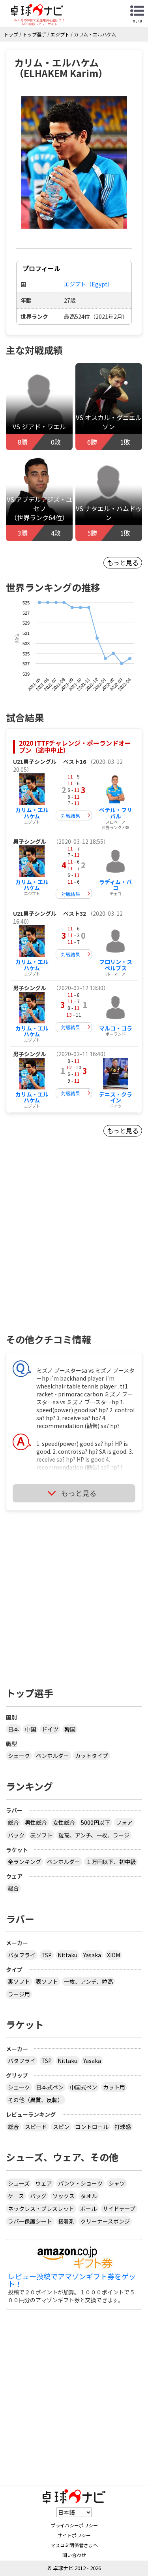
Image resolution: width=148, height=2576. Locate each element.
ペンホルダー (52, 1756)
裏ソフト (19, 1981)
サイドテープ (119, 2209)
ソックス (64, 2196)
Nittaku (67, 1955)
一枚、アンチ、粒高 (88, 1981)
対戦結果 (71, 815)
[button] (74, 162)
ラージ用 (19, 1994)
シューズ (19, 2183)
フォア (124, 1822)
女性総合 (64, 1822)
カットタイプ (92, 1756)
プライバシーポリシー (74, 2525)
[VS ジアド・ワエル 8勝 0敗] (39, 404)
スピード (36, 2127)
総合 (13, 1822)
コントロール (92, 2127)
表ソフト (41, 1835)
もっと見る (123, 563)
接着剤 (66, 2221)
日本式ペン (50, 2087)
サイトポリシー (74, 2535)
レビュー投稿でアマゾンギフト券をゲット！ (72, 2281)
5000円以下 (96, 1822)
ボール (88, 2209)
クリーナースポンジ (105, 2221)
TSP (47, 1955)
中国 (30, 1729)
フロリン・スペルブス (116, 965)
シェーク (19, 1756)
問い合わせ (74, 2555)
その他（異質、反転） (36, 2100)
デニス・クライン (116, 1097)
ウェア (44, 2183)
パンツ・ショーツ (80, 2183)
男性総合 (36, 1822)
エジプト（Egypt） (88, 284)
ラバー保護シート (30, 2221)
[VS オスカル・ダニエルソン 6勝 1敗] (109, 404)
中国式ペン (83, 2087)
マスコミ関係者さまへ (74, 2545)
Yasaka (92, 1955)
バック (16, 1835)
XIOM (113, 1955)
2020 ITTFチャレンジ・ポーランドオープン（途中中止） (75, 746)
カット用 (114, 2087)
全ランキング (24, 1862)
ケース (16, 2196)
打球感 (123, 2127)
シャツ (117, 2183)
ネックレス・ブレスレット (41, 2209)
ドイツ (50, 1729)
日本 (13, 1729)
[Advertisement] (74, 1249)
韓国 (70, 1729)
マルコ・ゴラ (116, 1028)
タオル (89, 2196)
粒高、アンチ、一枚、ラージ (94, 1835)
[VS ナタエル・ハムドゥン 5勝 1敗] (109, 495)
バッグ (38, 2196)
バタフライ (22, 1955)
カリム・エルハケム (32, 813)
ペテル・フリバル (116, 813)
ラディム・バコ (115, 885)
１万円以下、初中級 (111, 1862)
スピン (61, 2127)
